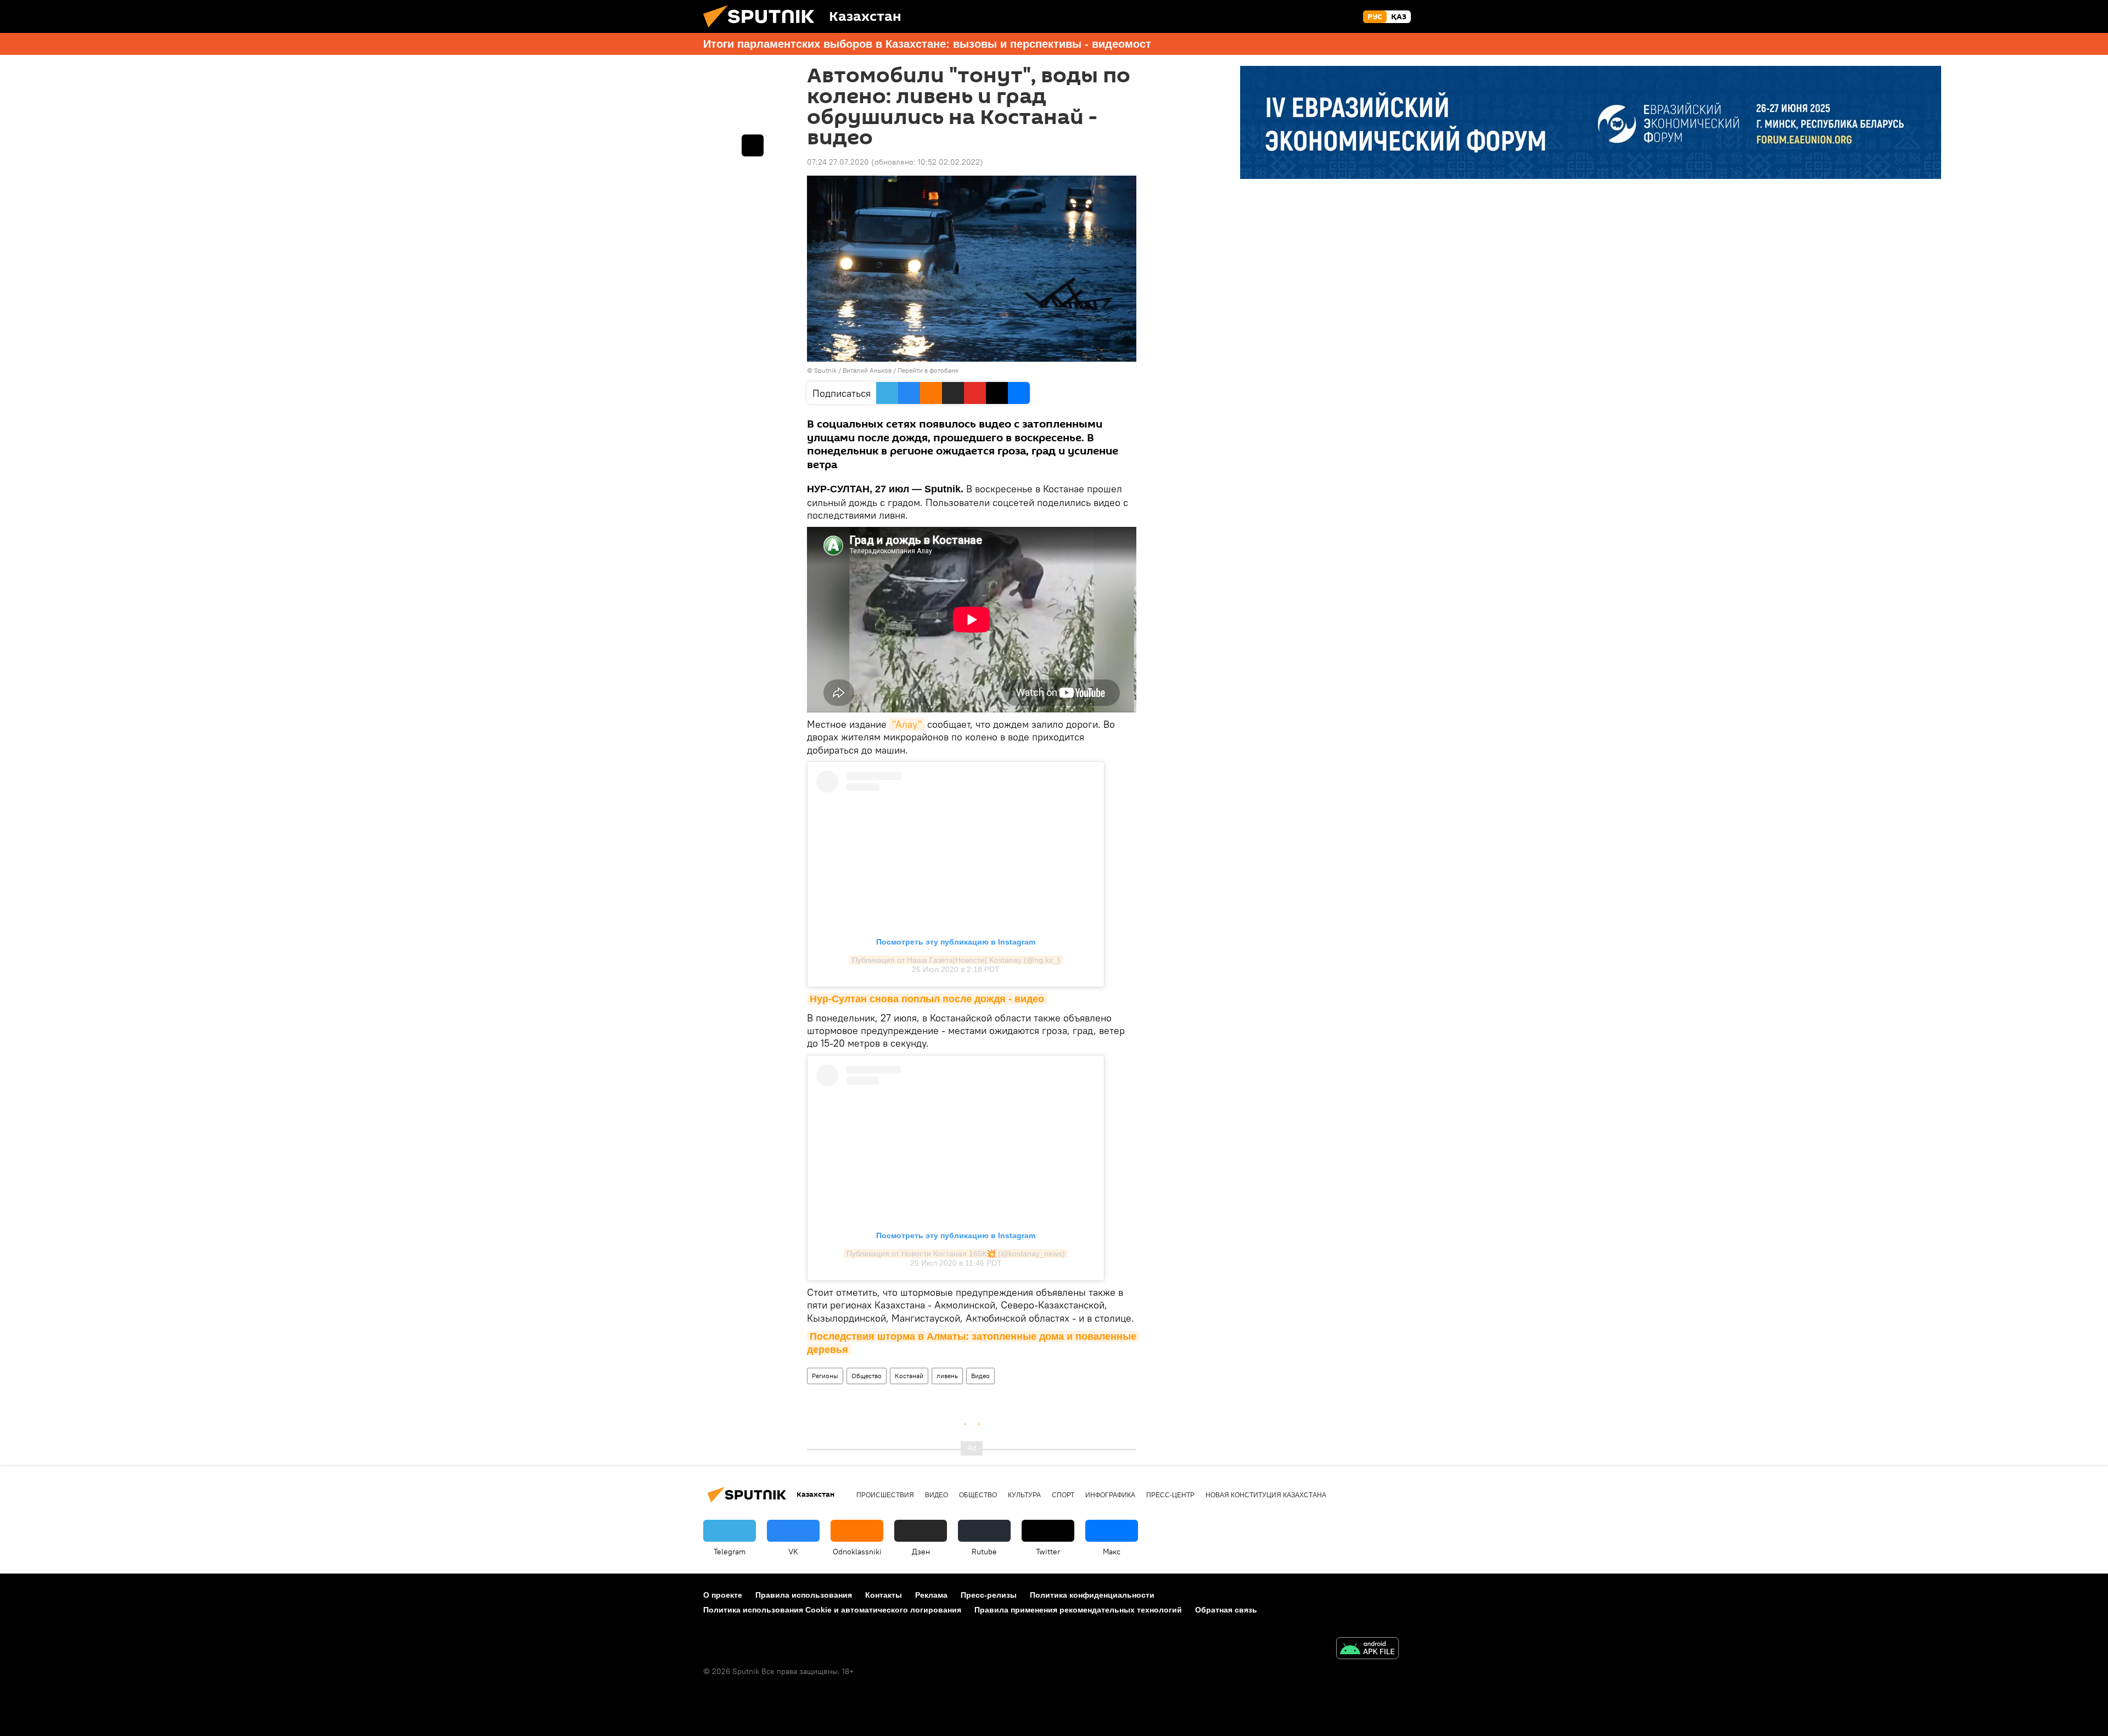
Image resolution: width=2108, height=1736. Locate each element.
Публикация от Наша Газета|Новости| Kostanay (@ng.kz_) (956, 960)
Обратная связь (1226, 1610)
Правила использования (804, 1595)
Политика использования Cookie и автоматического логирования (832, 1610)
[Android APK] (1367, 1650)
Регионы (825, 1376)
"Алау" (907, 724)
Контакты (884, 1595)
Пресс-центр (1170, 1495)
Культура (1024, 1495)
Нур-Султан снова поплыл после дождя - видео (927, 999)
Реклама (931, 1595)
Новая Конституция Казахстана (1266, 1495)
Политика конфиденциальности (1092, 1595)
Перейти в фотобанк (928, 370)
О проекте (723, 1595)
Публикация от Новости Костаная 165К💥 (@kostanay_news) (956, 1254)
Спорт (1063, 1495)
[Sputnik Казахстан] (763, 30)
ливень (947, 1376)
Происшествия (885, 1495)
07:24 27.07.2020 (838, 162)
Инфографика (1110, 1495)
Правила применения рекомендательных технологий (1078, 1610)
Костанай (909, 1376)
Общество (867, 1376)
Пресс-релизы (989, 1595)
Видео (980, 1376)
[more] (753, 145)
